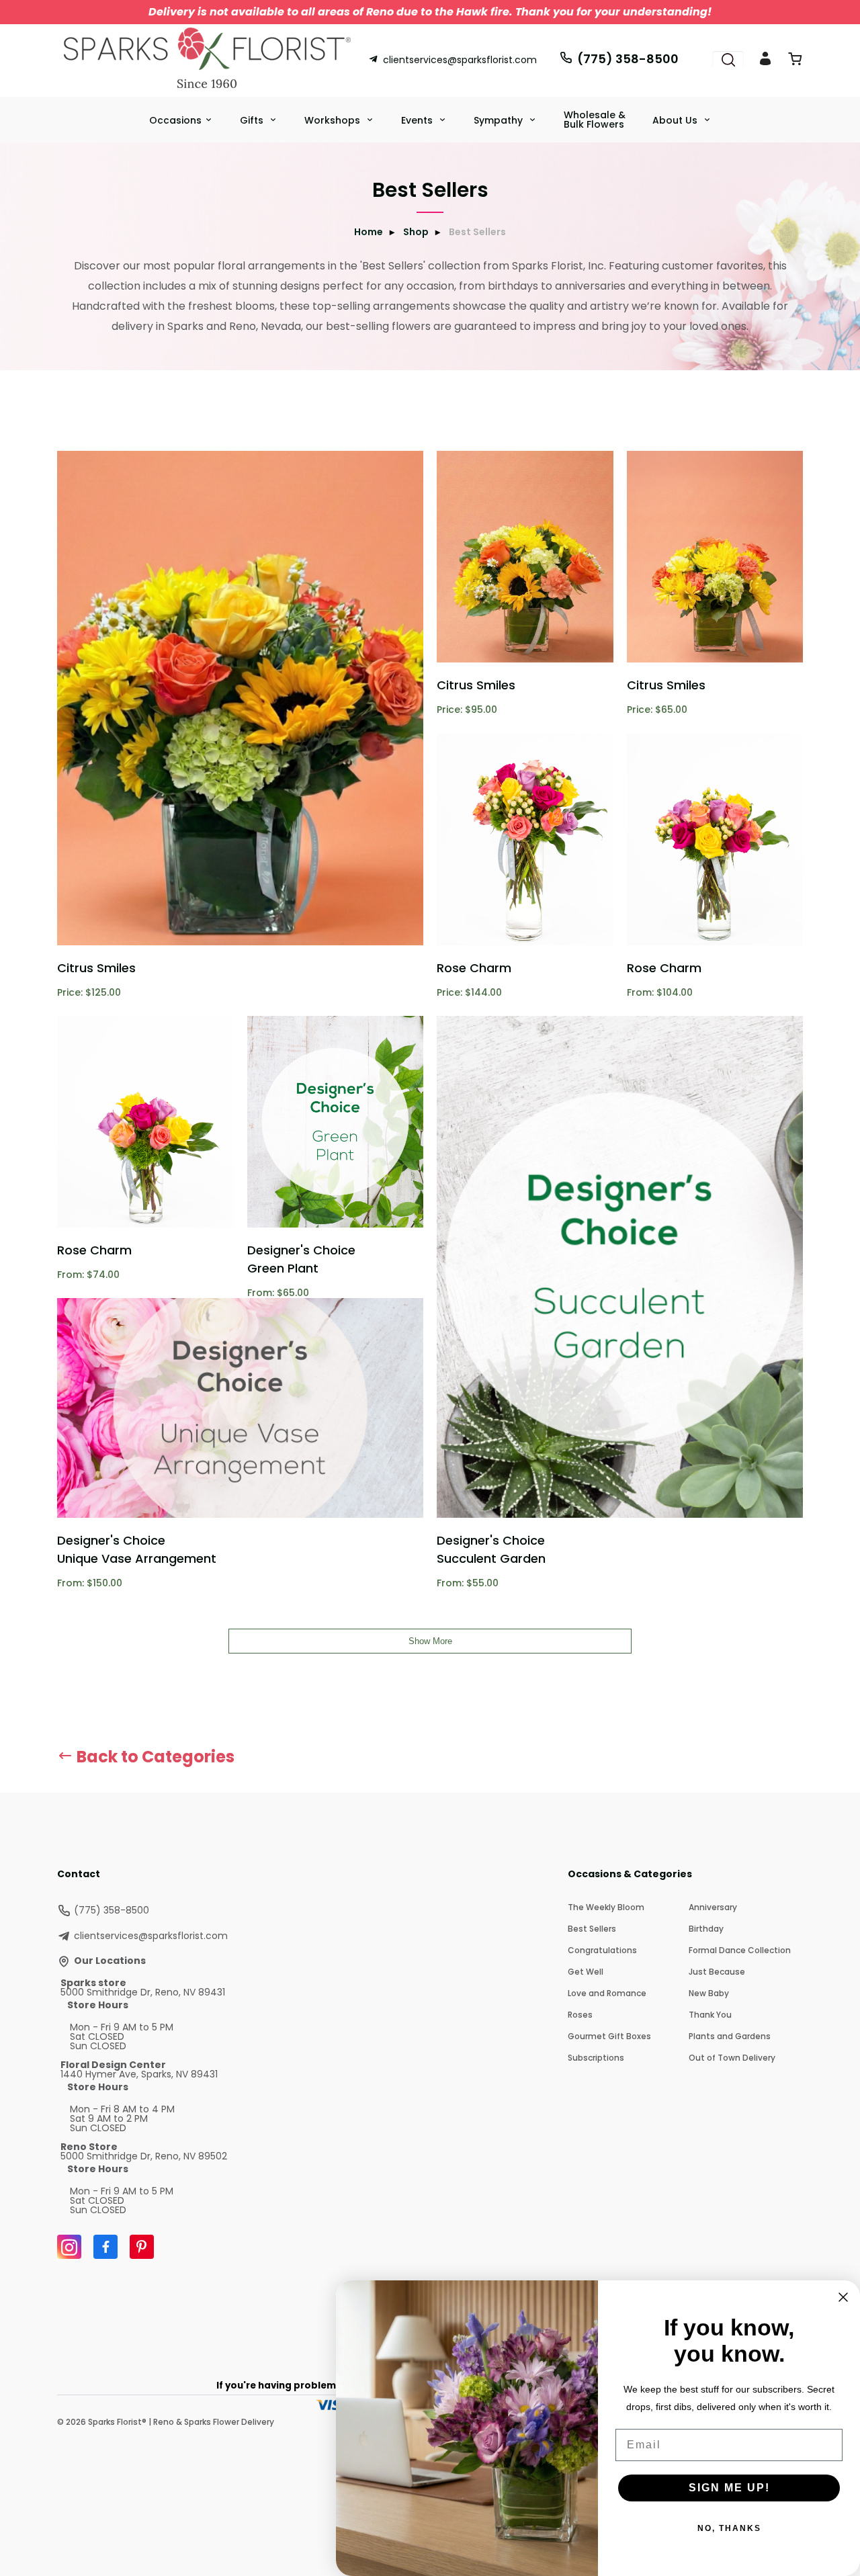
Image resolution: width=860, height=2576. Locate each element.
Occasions (175, 120)
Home (369, 232)
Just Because (717, 1972)
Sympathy (500, 120)
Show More (430, 1641)
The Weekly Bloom (606, 1907)
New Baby (709, 1993)
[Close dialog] (843, 2297)
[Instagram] (69, 2247)
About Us (676, 120)
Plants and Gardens (730, 2036)
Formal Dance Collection (740, 1950)
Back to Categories (154, 1757)
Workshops (334, 120)
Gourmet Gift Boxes (609, 2036)
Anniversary (713, 1907)
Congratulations (602, 1950)
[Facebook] (105, 2247)
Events (418, 120)
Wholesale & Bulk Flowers (595, 120)
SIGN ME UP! (729, 2488)
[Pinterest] (142, 2247)
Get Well (586, 1972)
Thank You (710, 2015)
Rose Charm (474, 968)
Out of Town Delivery (732, 2058)
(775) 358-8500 (628, 59)
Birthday (706, 1929)
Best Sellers (592, 1929)
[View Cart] (795, 61)
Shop (416, 232)
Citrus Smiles (96, 968)
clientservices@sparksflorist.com (460, 60)
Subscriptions (596, 2058)
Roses (580, 2015)
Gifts (253, 120)
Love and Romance (607, 1993)
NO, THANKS (729, 2528)
